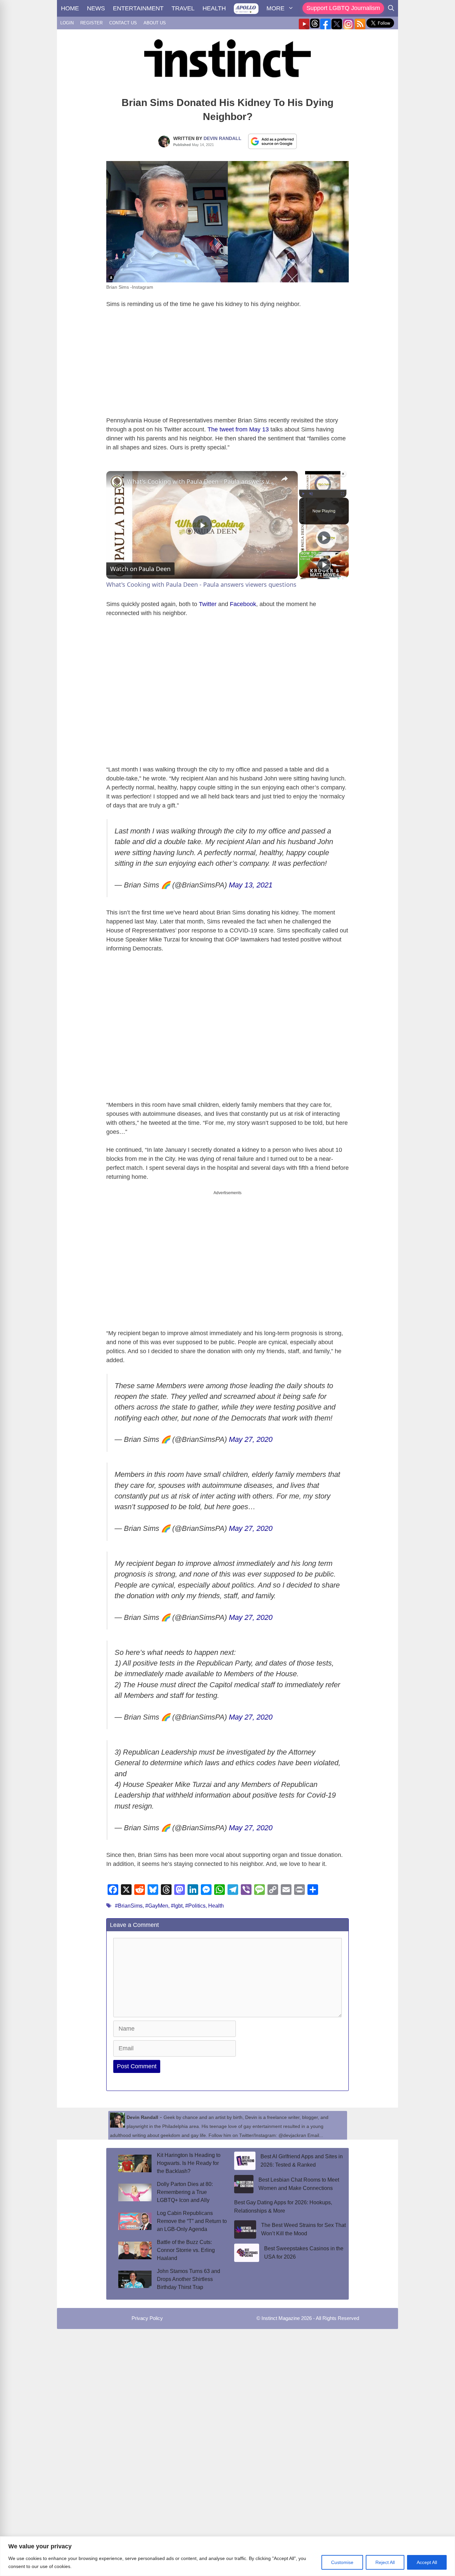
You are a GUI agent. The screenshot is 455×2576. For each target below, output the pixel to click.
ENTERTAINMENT (138, 8)
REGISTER (91, 23)
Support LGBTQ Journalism (343, 8)
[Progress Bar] (323, 490)
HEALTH (214, 8)
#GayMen (157, 1906)
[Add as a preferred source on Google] (272, 141)
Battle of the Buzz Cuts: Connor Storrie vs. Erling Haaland (186, 2250)
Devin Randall (223, 138)
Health (216, 1906)
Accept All (427, 2562)
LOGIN (67, 23)
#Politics (195, 1906)
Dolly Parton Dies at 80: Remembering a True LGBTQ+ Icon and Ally (185, 2192)
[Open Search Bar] (391, 8)
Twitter (208, 604)
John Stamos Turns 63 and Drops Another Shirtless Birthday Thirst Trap (189, 2279)
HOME (70, 8)
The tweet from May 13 (238, 429)
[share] (284, 479)
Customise (342, 2562)
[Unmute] (311, 494)
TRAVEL (183, 8)
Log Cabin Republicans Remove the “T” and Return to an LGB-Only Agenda (192, 2221)
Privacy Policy (147, 2318)
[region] (227, 2556)
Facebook (243, 604)
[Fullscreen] (342, 494)
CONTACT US (123, 23)
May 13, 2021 (251, 885)
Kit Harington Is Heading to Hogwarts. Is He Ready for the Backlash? (189, 2163)
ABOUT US (155, 23)
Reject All (385, 2562)
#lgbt (177, 1906)
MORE (275, 8)
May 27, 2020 (251, 1439)
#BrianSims (129, 1906)
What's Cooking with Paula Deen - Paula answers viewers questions (201, 481)
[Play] (303, 494)
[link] (117, 482)
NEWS (96, 8)
